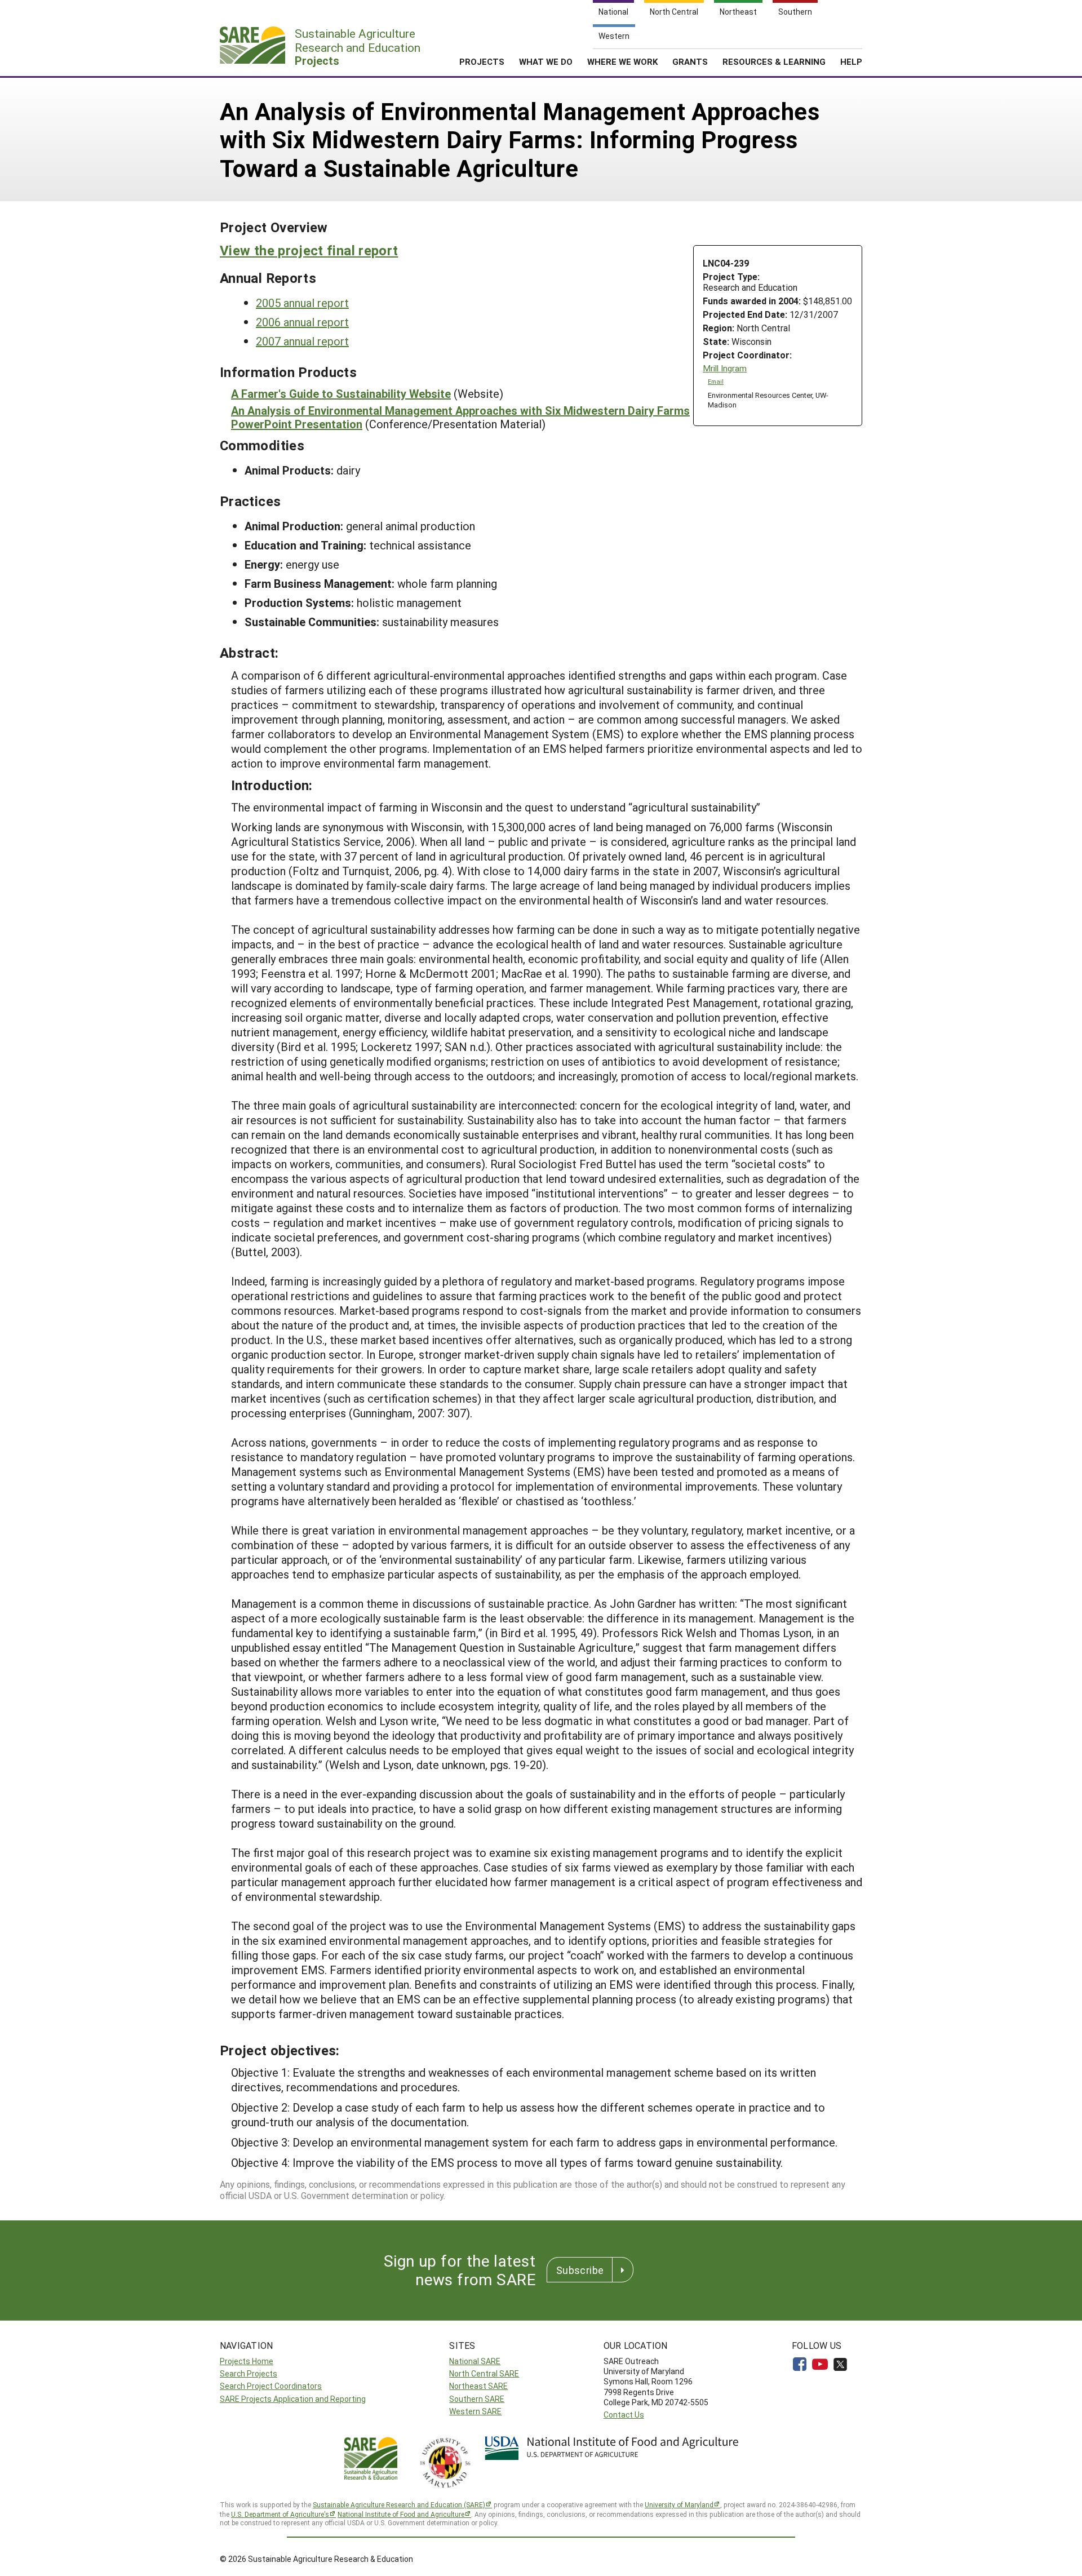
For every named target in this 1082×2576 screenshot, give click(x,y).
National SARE (475, 2361)
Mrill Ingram (725, 368)
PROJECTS (482, 61)
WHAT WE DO (546, 61)
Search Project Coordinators (271, 2386)
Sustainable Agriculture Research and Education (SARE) (399, 2504)
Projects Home (247, 2361)
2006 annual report (302, 322)
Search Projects (249, 2373)
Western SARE (475, 2411)
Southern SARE (477, 2399)
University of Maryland (679, 2504)
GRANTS (690, 61)
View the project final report (309, 250)
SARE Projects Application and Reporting (293, 2399)
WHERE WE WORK (622, 61)
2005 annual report (302, 303)
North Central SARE (484, 2373)
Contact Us (624, 2415)
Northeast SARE (478, 2386)
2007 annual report (302, 341)
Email (716, 382)
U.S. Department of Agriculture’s (280, 2514)
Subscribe (580, 2270)
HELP (851, 61)
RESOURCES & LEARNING (774, 61)
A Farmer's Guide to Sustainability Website (341, 393)
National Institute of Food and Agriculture (401, 2514)
